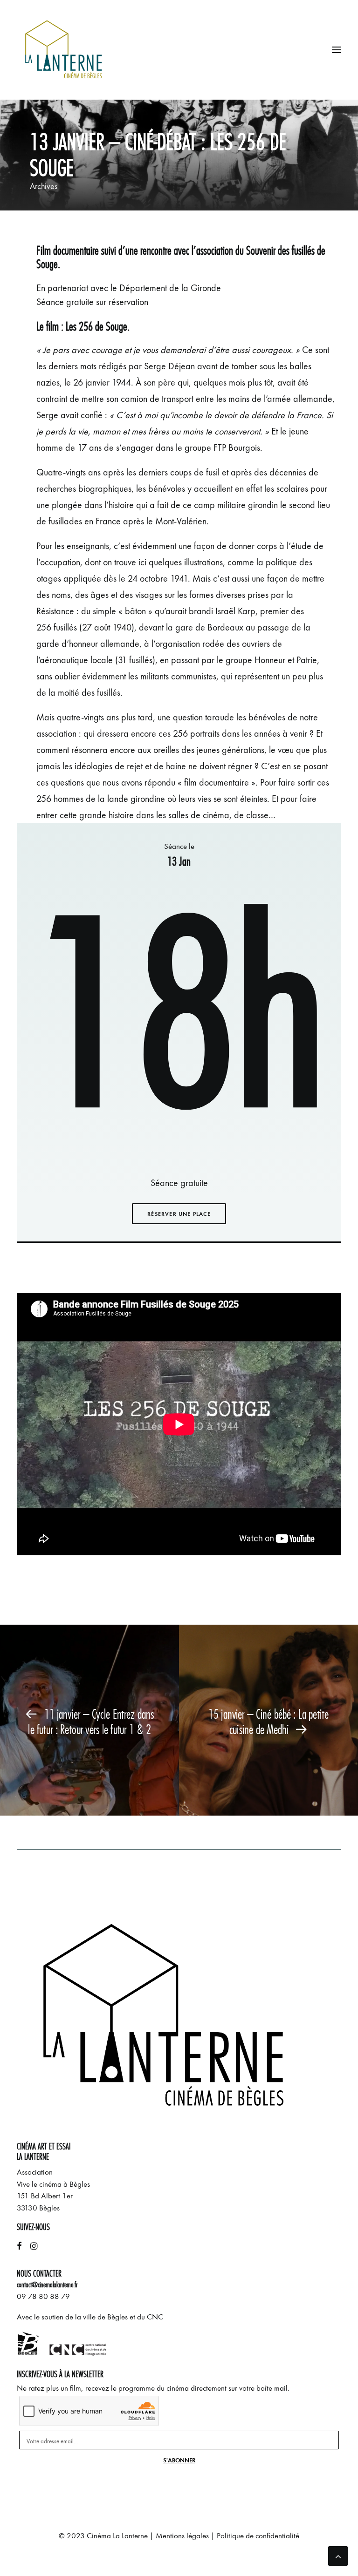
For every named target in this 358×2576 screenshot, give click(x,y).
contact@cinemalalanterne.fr (47, 2285)
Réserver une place (179, 1214)
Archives (44, 186)
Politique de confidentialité (258, 2536)
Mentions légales (182, 2536)
